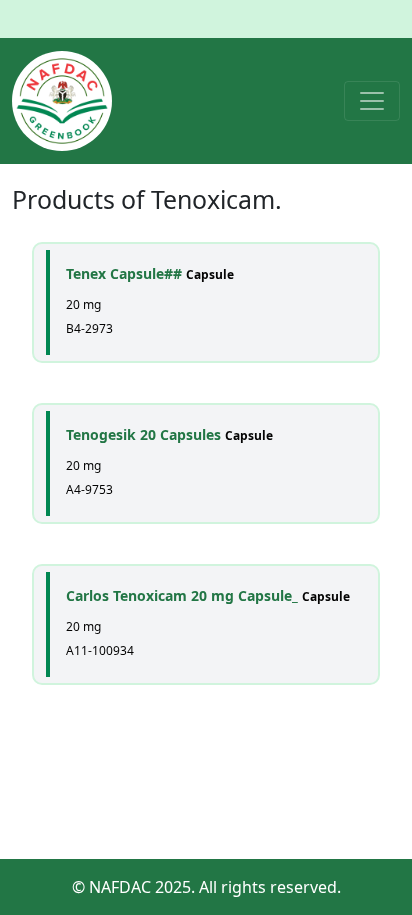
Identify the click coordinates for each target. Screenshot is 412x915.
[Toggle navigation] (372, 101)
